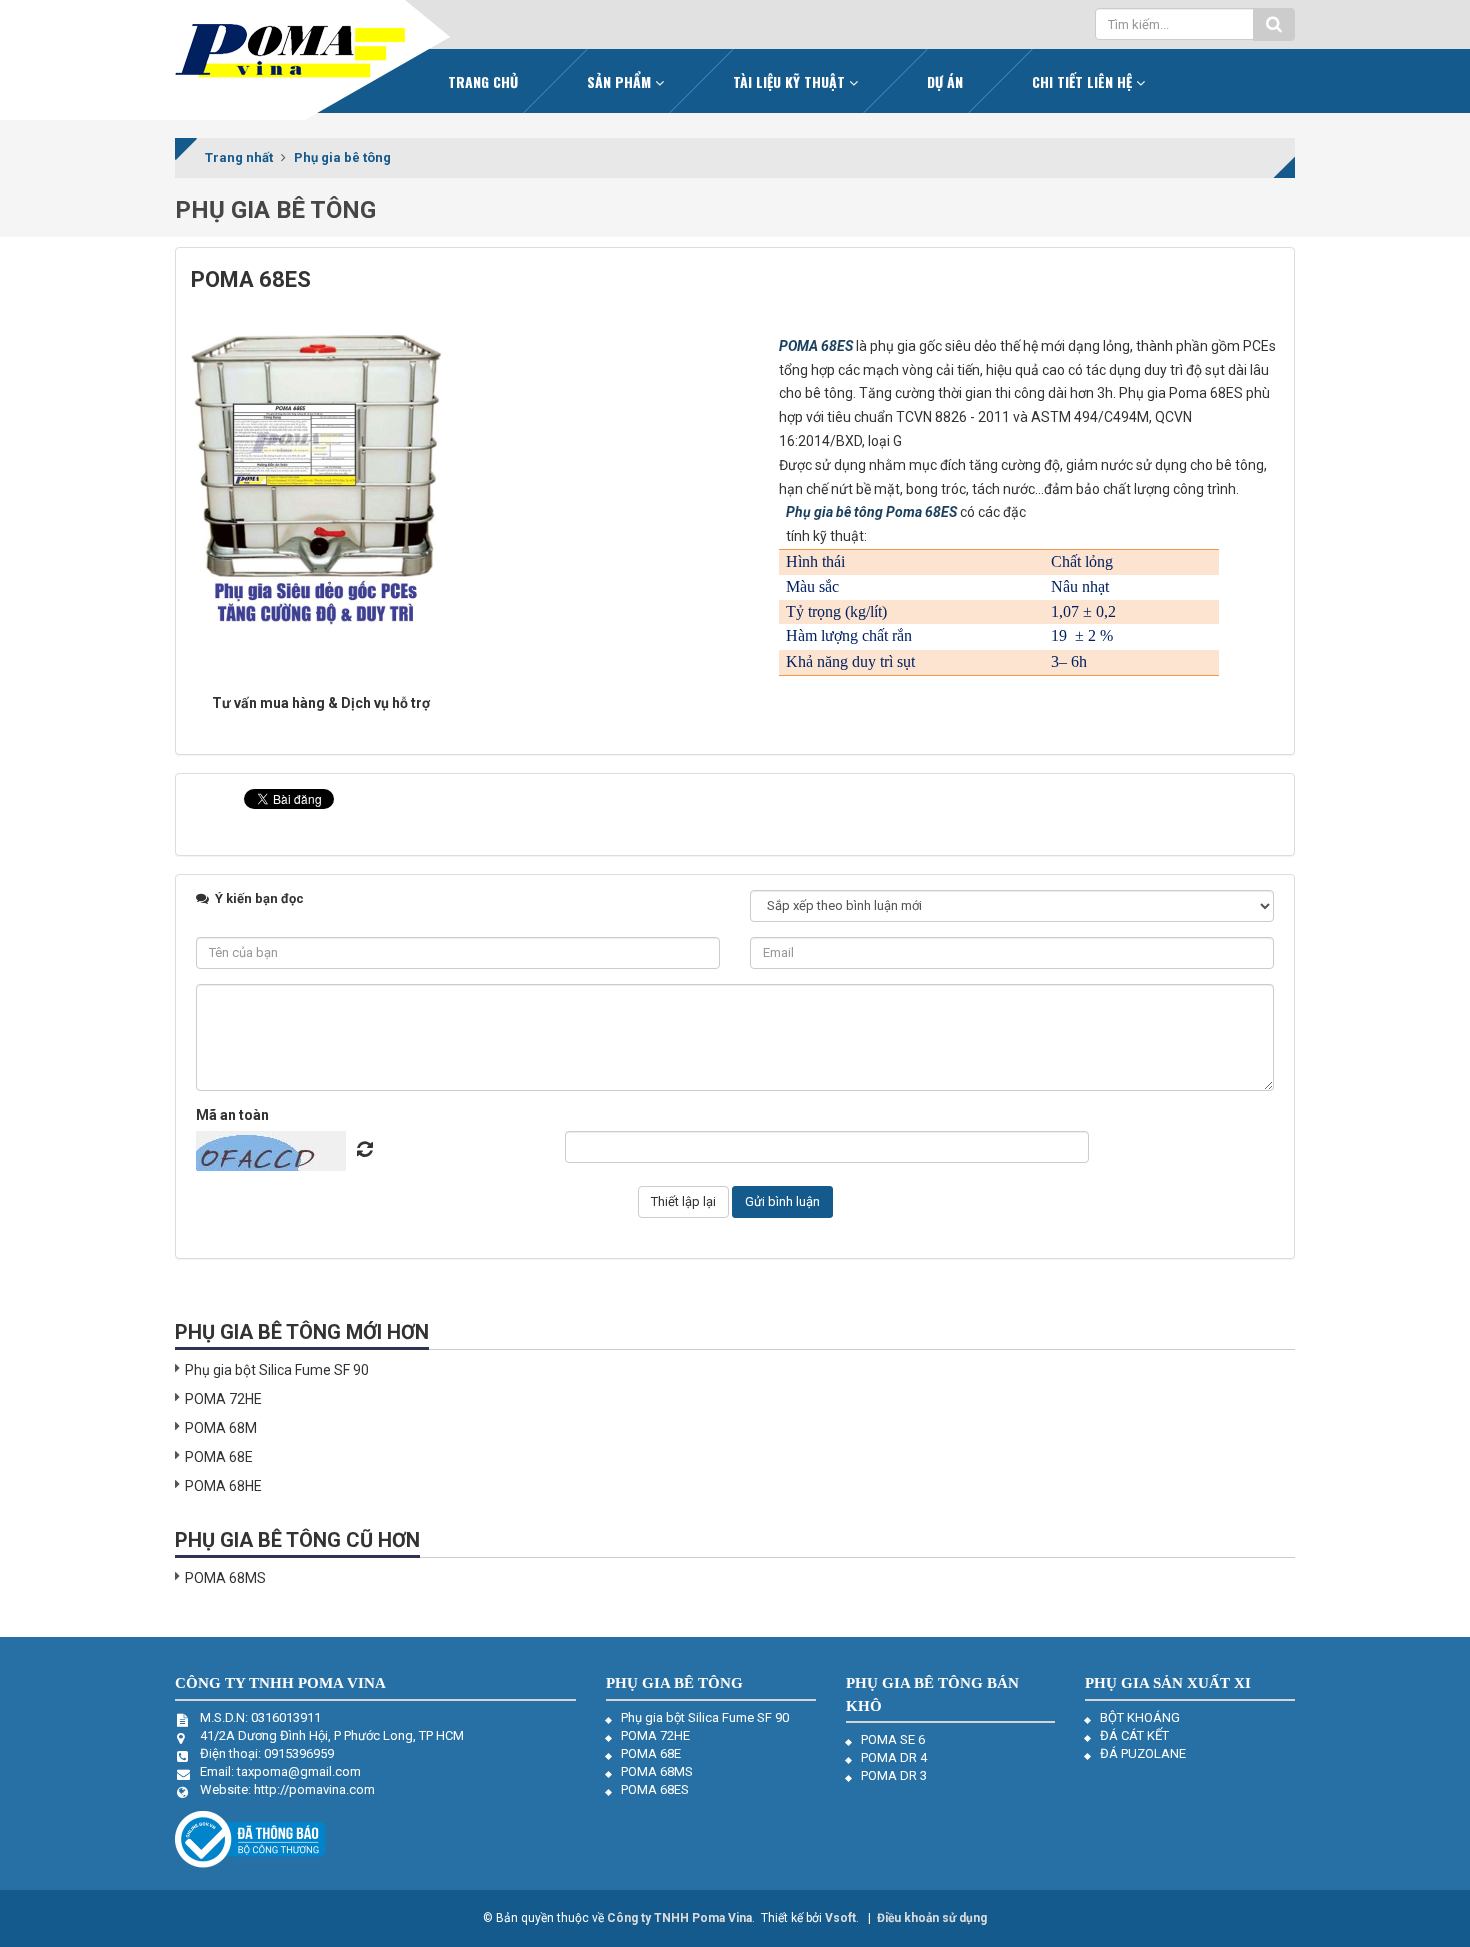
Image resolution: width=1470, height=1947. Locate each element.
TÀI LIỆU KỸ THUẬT (791, 81)
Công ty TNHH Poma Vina (679, 1918)
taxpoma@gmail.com (299, 1771)
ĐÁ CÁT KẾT (1134, 1735)
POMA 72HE (223, 1399)
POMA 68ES (816, 346)
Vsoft (840, 1918)
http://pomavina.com (314, 1789)
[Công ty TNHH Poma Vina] (290, 50)
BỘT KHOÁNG (1140, 1717)
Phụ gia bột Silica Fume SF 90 (277, 1370)
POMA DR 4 (894, 1757)
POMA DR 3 (894, 1775)
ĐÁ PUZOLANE (1143, 1753)
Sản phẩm (621, 81)
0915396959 (299, 1753)
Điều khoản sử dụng (932, 1918)
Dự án (945, 81)
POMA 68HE (223, 1486)
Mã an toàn (232, 1115)
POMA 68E (219, 1457)
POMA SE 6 (893, 1739)
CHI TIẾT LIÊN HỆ (1084, 81)
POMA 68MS (225, 1578)
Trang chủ (483, 81)
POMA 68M (221, 1428)
